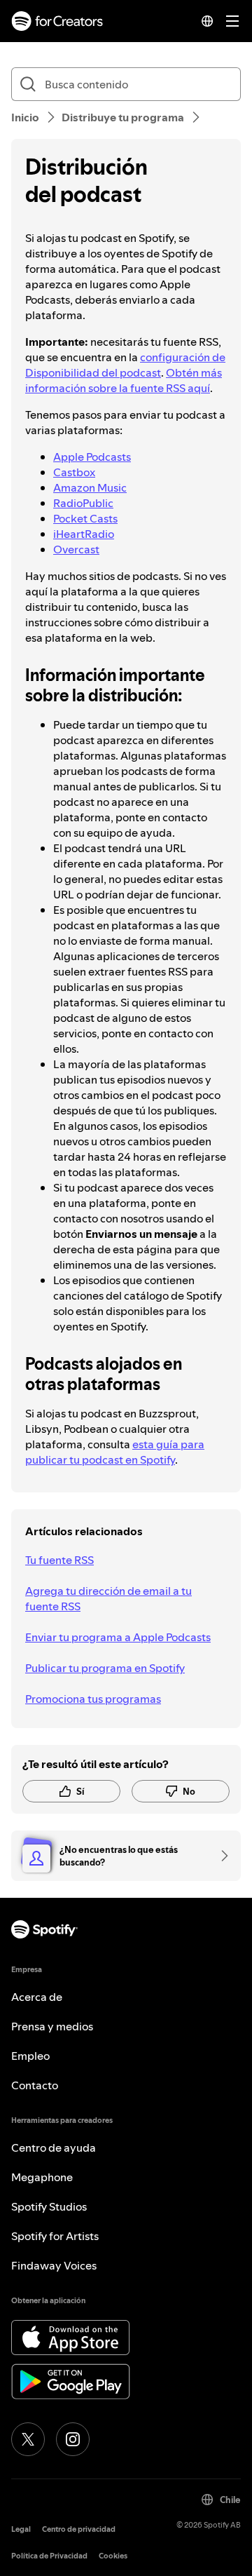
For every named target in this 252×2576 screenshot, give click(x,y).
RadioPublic (83, 503)
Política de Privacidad (49, 2556)
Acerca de (37, 1997)
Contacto (35, 2085)
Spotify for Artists (55, 2236)
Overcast (76, 549)
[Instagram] (73, 2439)
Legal (21, 2529)
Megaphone (42, 2177)
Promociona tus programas (93, 1699)
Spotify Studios (49, 2206)
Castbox (74, 472)
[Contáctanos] (220, 1856)
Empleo (30, 2056)
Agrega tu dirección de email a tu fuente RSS (108, 1598)
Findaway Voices (54, 2265)
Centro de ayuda (54, 2147)
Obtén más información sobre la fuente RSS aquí (124, 380)
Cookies (113, 2556)
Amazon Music (90, 487)
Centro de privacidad (79, 2529)
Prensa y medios (52, 2026)
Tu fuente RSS (59, 1560)
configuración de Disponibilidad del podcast (125, 365)
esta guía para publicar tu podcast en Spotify (115, 1452)
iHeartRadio (84, 534)
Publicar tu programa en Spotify (105, 1668)
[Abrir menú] (232, 21)
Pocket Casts (85, 518)
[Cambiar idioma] (207, 21)
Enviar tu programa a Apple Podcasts (118, 1637)
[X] (28, 2439)
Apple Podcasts (92, 457)
